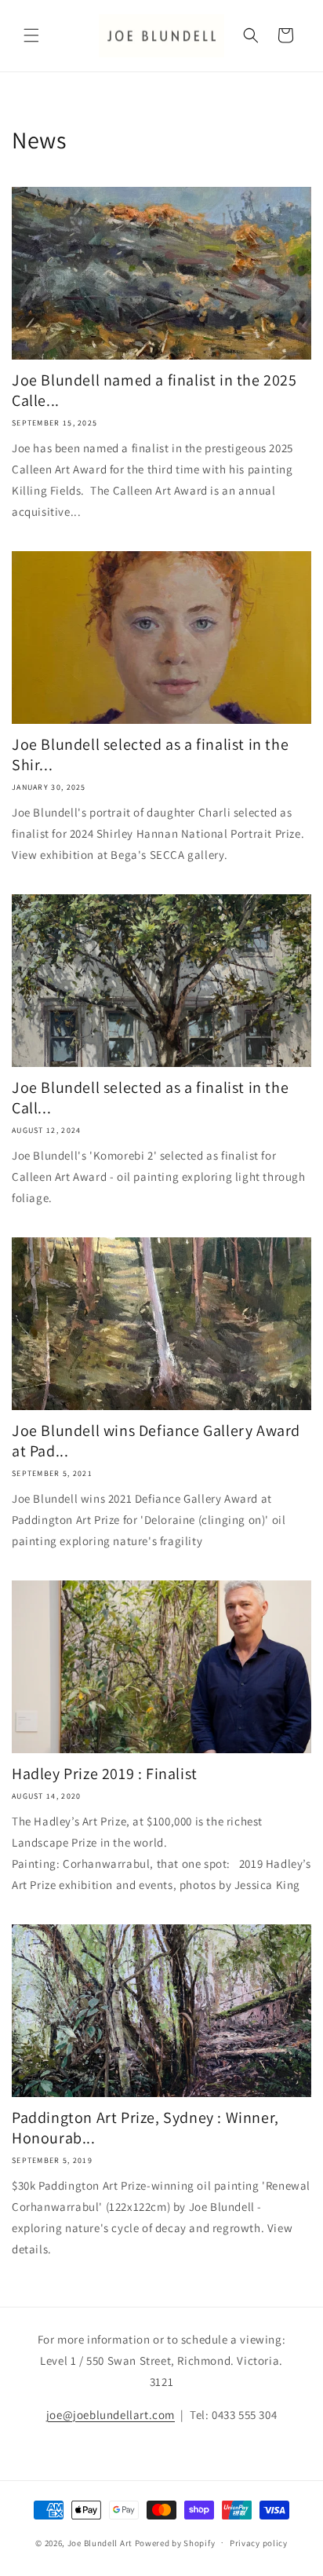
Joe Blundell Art (100, 2542)
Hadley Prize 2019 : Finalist (105, 1774)
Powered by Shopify (175, 2542)
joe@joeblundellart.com (111, 2415)
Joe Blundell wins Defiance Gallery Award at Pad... (156, 1441)
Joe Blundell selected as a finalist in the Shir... (150, 755)
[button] (31, 35)
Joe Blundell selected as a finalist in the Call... (150, 1098)
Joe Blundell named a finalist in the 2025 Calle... (154, 390)
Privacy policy (259, 2543)
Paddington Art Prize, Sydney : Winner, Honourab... (145, 2128)
